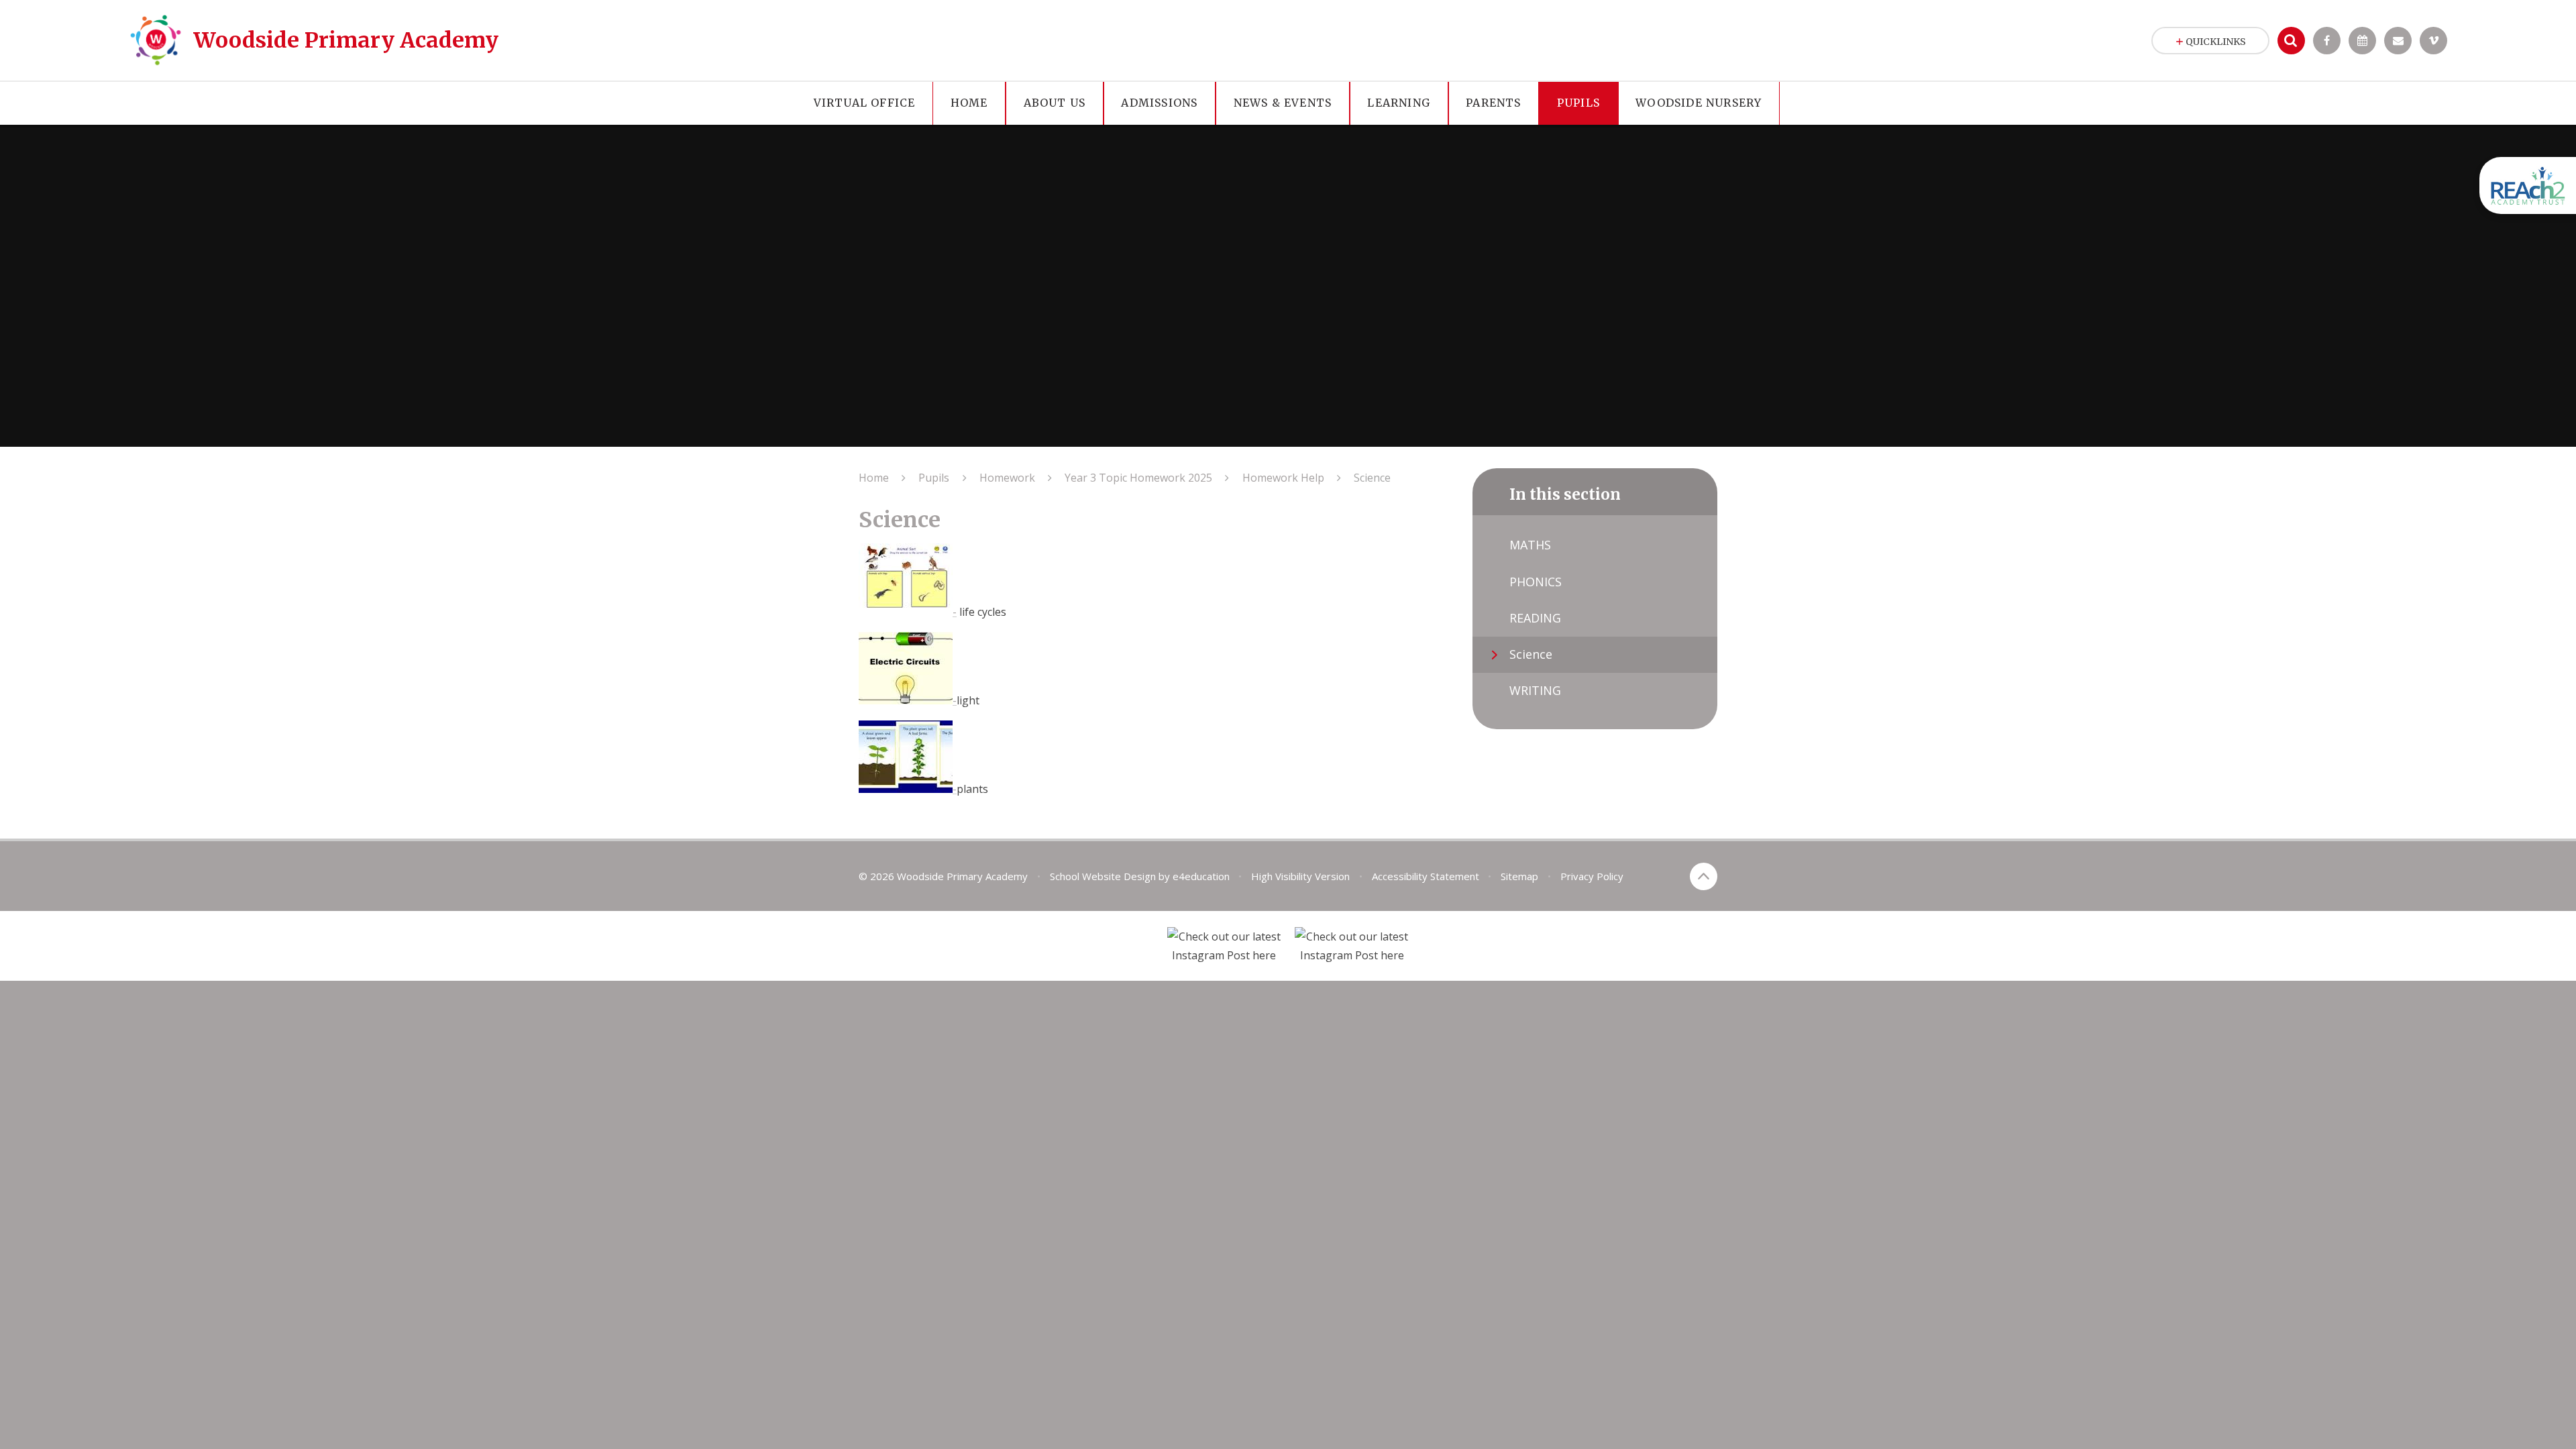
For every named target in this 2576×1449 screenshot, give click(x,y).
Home (874, 478)
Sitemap (1519, 876)
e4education (1201, 876)
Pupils (934, 478)
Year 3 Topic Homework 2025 (1138, 478)
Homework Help (1283, 478)
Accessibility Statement (1426, 876)
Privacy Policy (1592, 876)
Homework (1007, 478)
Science (1372, 478)
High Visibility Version (1300, 876)
